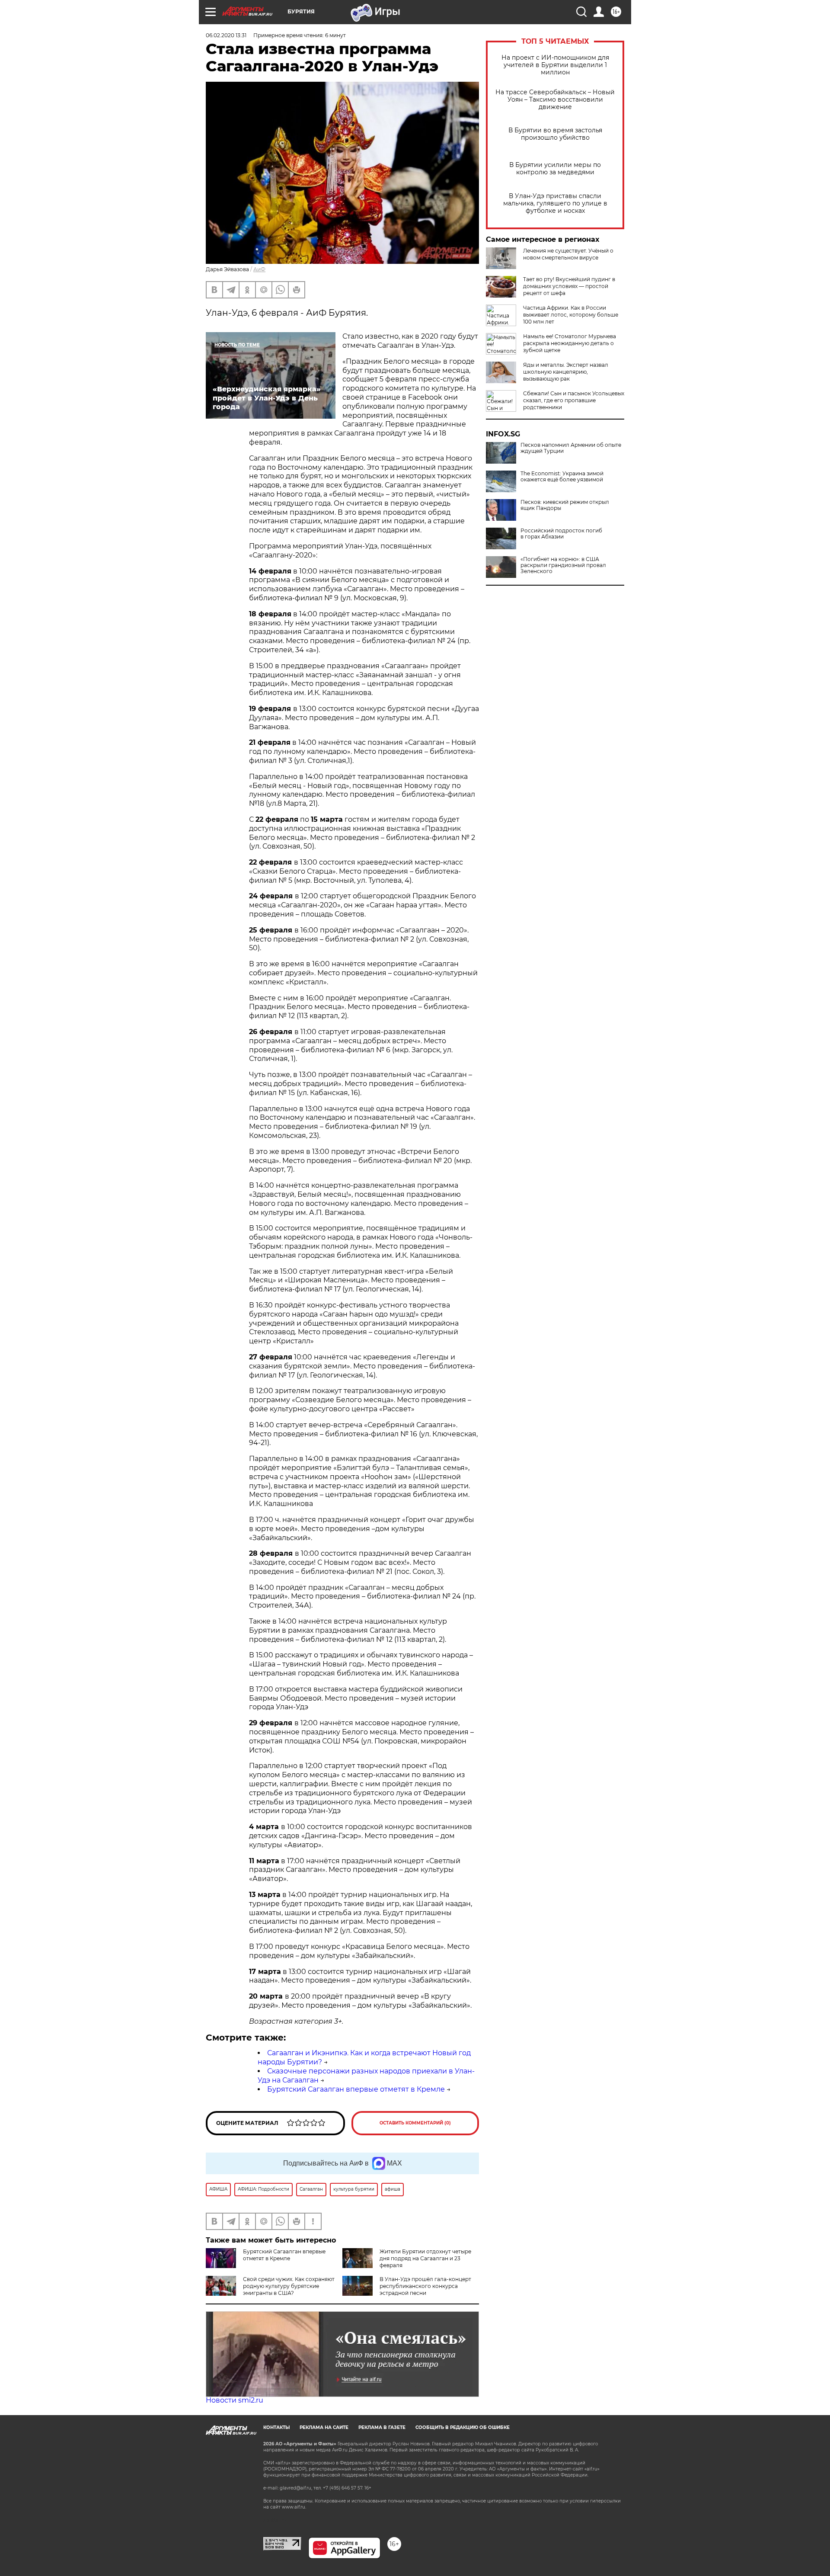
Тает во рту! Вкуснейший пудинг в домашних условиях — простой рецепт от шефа (569, 286)
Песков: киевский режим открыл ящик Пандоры (565, 505)
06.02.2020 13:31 (226, 35)
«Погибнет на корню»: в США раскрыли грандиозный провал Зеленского (563, 565)
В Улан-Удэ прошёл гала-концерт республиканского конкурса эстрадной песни (425, 2286)
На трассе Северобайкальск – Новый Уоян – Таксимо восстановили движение (555, 100)
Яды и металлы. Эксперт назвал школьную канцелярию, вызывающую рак (566, 372)
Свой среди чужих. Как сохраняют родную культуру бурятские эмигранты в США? (289, 2286)
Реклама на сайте (324, 2427)
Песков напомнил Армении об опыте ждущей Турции (571, 448)
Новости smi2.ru (235, 2400)
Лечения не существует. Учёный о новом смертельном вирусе (568, 254)
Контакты (276, 2427)
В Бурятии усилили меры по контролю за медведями (555, 169)
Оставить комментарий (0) (415, 2123)
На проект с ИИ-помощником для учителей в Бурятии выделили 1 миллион (555, 65)
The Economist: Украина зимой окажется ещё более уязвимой (562, 477)
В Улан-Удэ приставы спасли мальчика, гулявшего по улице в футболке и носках (555, 203)
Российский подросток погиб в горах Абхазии (561, 534)
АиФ (259, 269)
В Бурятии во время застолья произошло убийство (555, 134)
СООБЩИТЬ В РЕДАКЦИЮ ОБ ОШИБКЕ (463, 2427)
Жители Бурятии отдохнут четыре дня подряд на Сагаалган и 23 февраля (425, 2258)
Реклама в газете (382, 2427)
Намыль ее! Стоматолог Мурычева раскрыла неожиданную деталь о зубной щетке (570, 343)
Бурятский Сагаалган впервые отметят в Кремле (356, 2089)
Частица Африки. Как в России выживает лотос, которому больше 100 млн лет (571, 315)
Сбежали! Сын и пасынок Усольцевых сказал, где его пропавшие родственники (574, 400)
